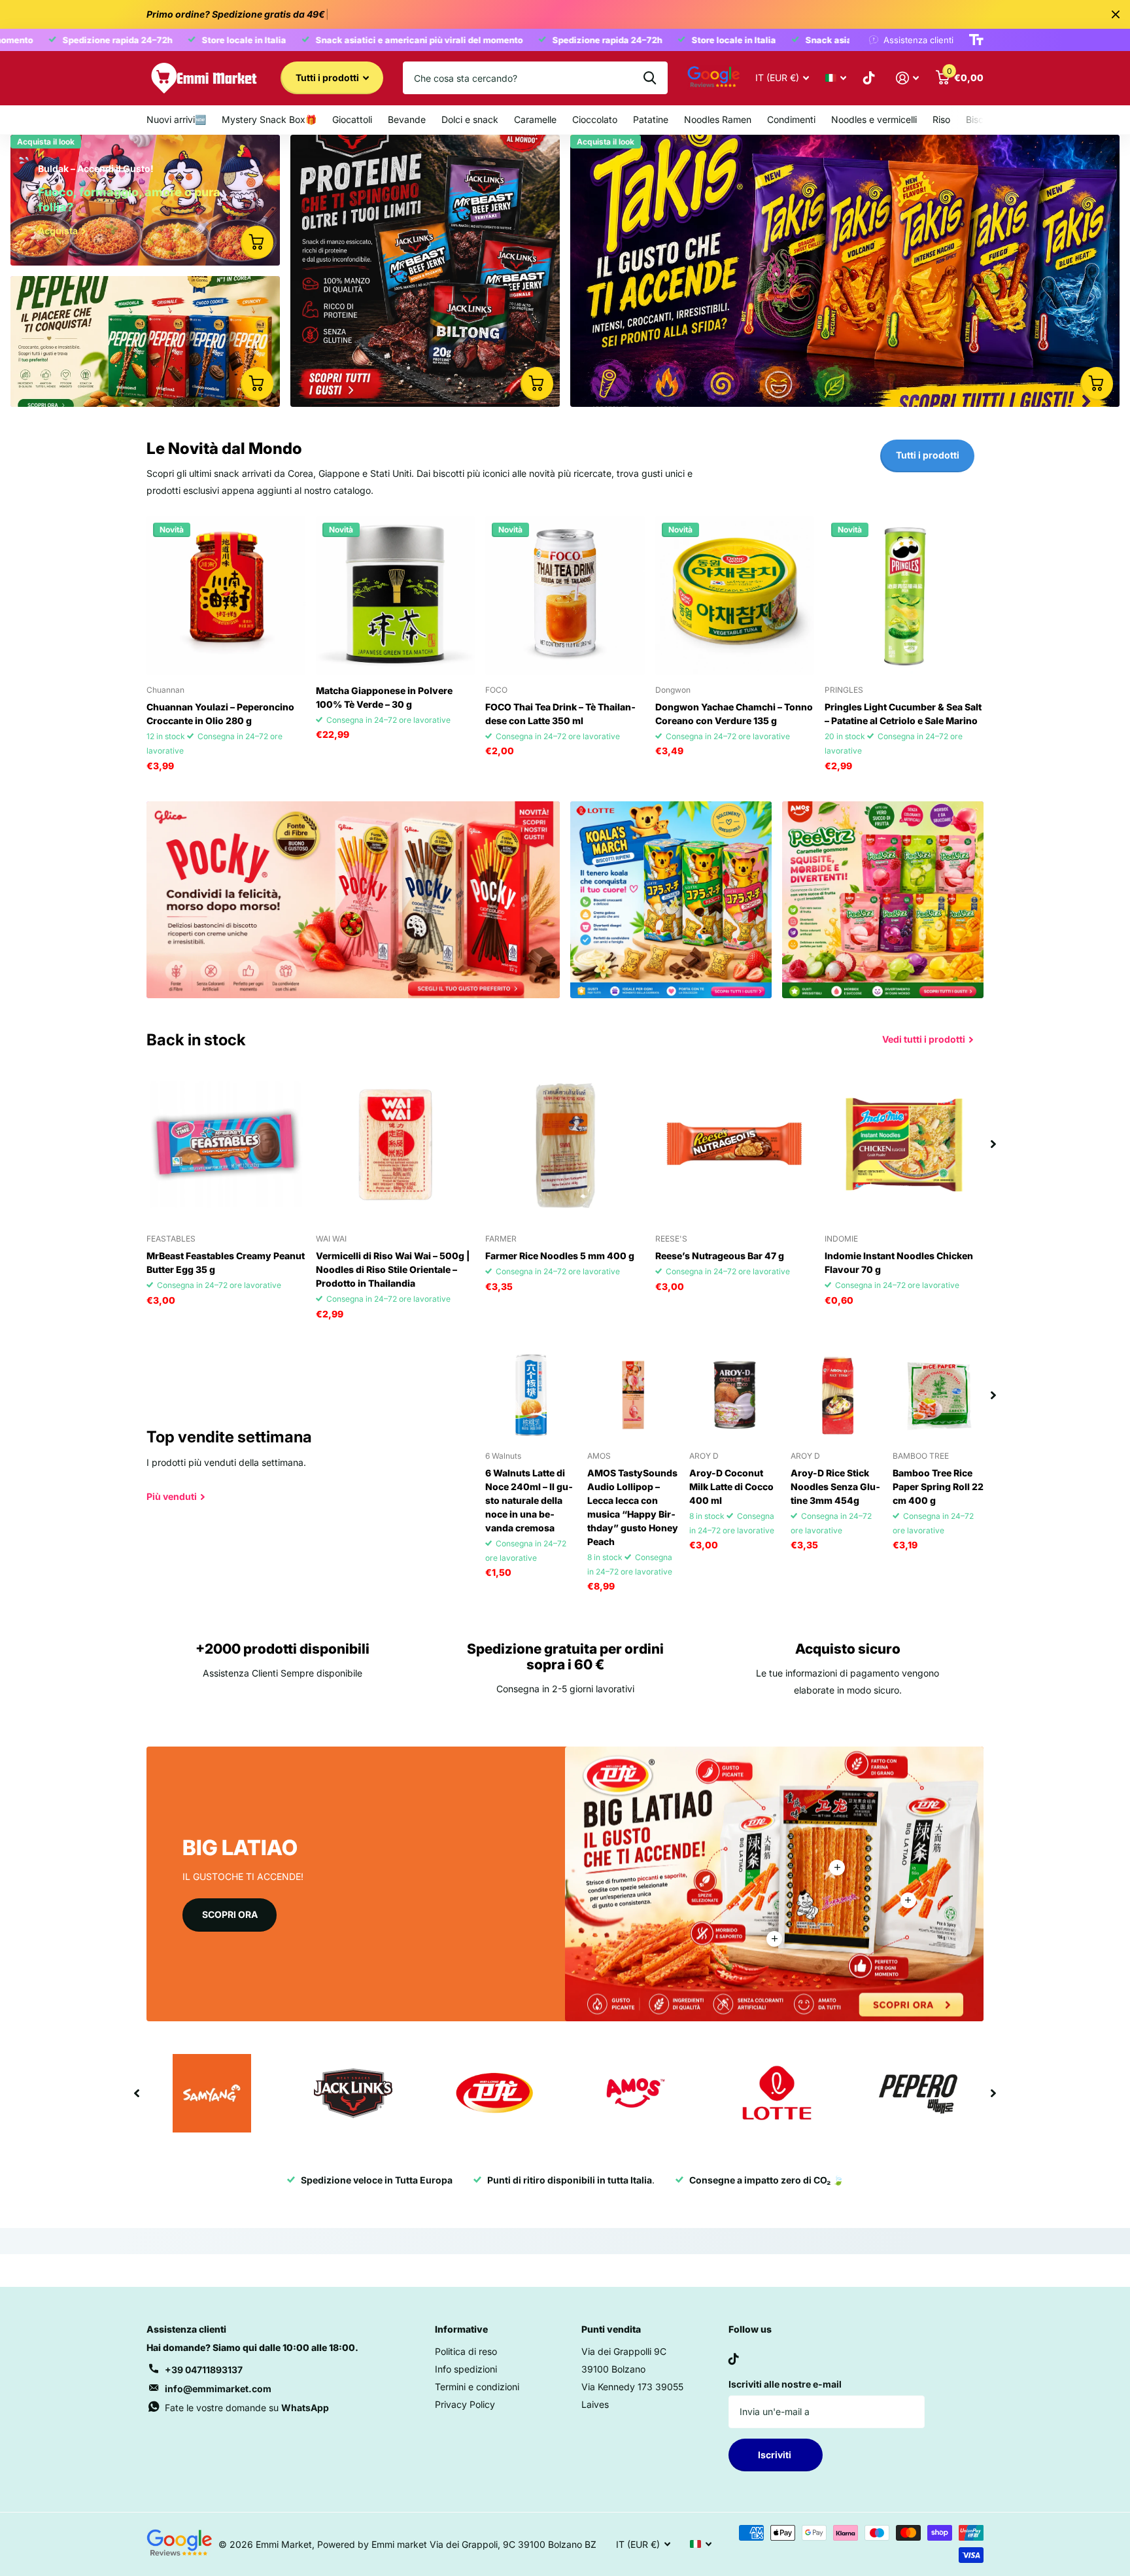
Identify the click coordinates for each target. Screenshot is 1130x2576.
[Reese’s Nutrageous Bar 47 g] (735, 1144)
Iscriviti (776, 2455)
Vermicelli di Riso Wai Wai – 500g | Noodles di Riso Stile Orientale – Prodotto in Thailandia (393, 1269)
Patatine (651, 119)
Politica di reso (466, 2351)
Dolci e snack (470, 119)
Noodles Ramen (718, 119)
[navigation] (993, 1144)
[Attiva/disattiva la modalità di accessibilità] (976, 40)
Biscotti (982, 119)
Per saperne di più (837, 1868)
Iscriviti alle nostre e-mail (785, 2384)
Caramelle (535, 119)
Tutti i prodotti (328, 78)
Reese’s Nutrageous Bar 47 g (720, 1256)
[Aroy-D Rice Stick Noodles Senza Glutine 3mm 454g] (836, 1395)
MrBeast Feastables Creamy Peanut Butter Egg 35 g (226, 1262)
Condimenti (791, 119)
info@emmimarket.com (218, 2389)
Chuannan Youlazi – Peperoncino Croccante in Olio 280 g (220, 714)
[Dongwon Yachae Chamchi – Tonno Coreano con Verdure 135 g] (735, 596)
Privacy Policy (465, 2404)
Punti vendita (611, 2329)
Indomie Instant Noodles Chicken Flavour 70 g (899, 1262)
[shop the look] (257, 242)
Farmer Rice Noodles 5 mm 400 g (560, 1256)
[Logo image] (212, 2093)
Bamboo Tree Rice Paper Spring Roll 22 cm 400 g (938, 1487)
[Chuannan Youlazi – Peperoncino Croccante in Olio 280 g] (226, 596)
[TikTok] (734, 2359)
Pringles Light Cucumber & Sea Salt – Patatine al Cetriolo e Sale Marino (903, 714)
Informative (461, 2329)
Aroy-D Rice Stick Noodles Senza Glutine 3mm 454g (835, 1487)
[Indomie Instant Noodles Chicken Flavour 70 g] (904, 1144)
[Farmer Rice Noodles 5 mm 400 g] (565, 1144)
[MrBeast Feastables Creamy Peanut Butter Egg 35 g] (226, 1144)
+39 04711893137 (204, 2370)
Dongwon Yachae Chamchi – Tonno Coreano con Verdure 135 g (734, 714)
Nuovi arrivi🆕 (176, 119)
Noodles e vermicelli (874, 119)
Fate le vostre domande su (247, 2408)
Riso (941, 119)
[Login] (907, 78)
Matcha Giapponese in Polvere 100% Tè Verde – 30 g (384, 697)
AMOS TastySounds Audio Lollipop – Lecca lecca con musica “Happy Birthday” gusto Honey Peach (633, 1507)
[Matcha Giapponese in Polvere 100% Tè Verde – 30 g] (395, 596)
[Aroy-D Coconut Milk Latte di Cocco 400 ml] (735, 1395)
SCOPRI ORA (230, 1914)
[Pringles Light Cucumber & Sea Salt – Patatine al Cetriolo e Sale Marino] (904, 596)
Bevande (407, 119)
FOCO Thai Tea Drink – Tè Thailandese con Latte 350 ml (560, 714)
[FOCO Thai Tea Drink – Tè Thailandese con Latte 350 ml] (565, 596)
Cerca (650, 78)
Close (1116, 14)
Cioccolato (595, 119)
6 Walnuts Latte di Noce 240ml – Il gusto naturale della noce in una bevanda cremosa (529, 1500)
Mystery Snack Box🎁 (269, 119)
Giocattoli (352, 119)
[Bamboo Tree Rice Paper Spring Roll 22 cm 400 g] (938, 1395)
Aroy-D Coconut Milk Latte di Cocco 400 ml (731, 1487)
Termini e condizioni (477, 2387)
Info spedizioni (466, 2369)
